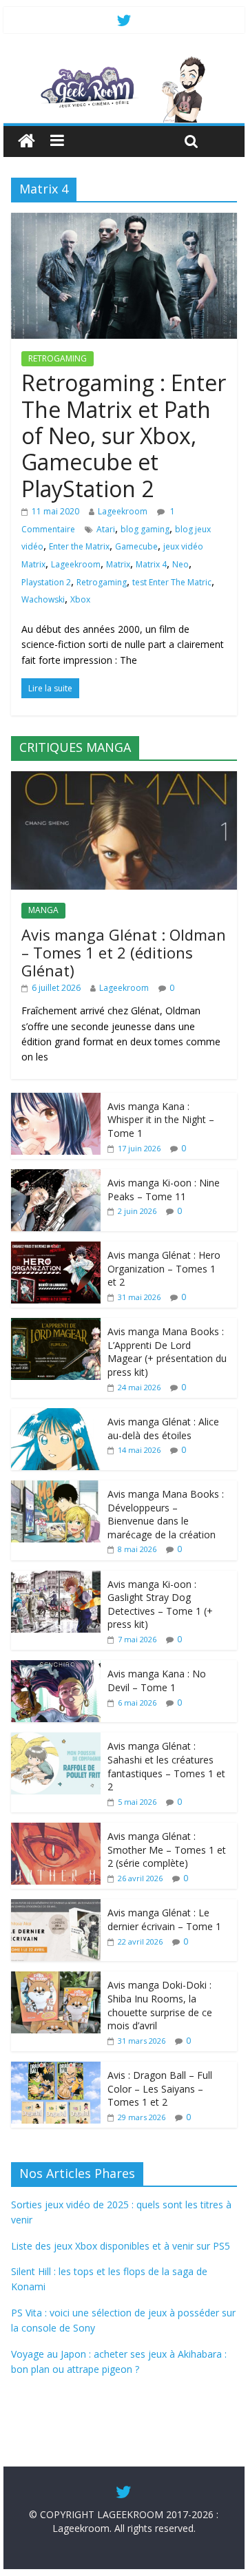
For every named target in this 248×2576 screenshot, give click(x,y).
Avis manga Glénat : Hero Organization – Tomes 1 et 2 (164, 1268)
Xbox (80, 599)
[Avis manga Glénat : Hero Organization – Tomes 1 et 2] (56, 1249)
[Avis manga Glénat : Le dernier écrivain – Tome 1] (56, 1906)
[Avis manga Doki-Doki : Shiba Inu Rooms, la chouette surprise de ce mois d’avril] (56, 1979)
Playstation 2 (46, 582)
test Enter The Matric (172, 582)
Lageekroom (123, 511)
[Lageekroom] (124, 62)
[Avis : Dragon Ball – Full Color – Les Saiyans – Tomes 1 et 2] (56, 2069)
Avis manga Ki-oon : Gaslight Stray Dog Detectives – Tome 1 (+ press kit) (160, 1604)
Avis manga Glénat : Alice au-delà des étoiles (163, 1428)
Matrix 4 (151, 564)
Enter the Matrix (79, 546)
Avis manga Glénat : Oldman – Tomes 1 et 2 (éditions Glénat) (124, 953)
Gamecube (136, 546)
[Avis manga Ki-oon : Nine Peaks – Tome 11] (56, 1176)
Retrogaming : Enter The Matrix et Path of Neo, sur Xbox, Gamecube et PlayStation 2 (124, 436)
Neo (180, 564)
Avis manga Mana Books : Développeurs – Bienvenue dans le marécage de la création (166, 1514)
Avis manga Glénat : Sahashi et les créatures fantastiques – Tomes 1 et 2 (166, 1766)
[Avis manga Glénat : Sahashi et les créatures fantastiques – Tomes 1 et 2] (56, 1740)
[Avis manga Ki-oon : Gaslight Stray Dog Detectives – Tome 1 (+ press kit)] (56, 1578)
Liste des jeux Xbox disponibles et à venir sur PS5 (121, 2246)
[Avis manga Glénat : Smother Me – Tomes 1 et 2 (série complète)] (56, 1830)
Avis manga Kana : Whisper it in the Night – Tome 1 (161, 1120)
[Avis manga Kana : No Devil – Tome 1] (56, 1667)
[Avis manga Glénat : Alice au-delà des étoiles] (56, 1415)
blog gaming (145, 529)
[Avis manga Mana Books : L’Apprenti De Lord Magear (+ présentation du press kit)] (56, 1325)
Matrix (118, 564)
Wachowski (43, 599)
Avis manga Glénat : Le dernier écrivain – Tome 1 (164, 1919)
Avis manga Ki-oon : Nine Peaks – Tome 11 (164, 1190)
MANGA (43, 910)
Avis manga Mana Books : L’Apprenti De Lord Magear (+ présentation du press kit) (167, 1352)
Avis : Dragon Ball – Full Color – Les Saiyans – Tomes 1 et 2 (160, 2088)
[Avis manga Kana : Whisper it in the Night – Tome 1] (56, 1100)
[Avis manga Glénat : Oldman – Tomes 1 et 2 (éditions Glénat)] (124, 778)
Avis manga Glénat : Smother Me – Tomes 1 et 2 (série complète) (167, 1850)
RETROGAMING (58, 358)
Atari (106, 529)
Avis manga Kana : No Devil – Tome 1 (157, 1680)
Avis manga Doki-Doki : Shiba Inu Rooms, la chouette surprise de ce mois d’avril (160, 2005)
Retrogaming (102, 582)
